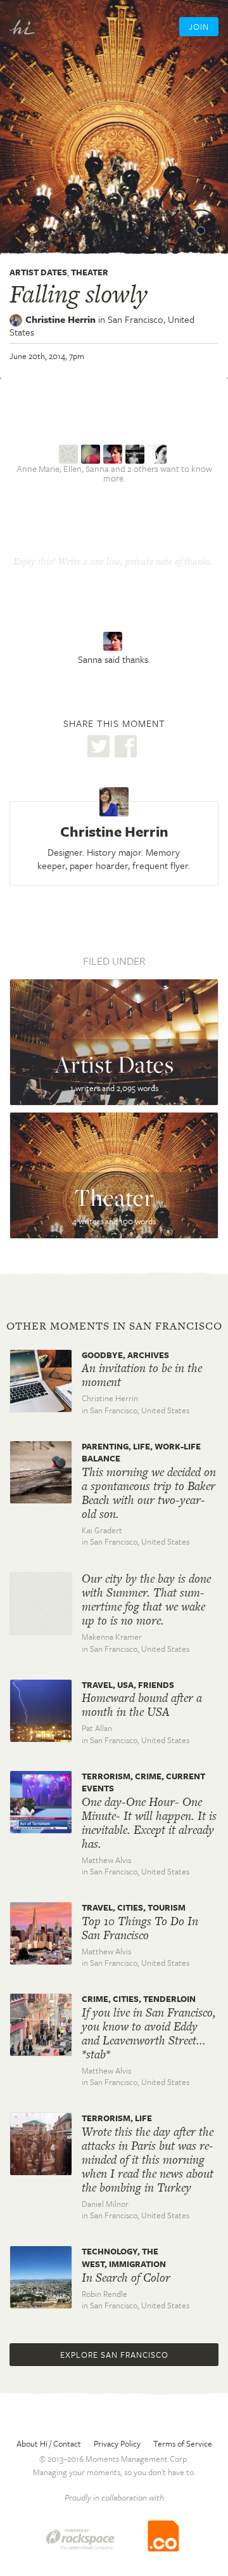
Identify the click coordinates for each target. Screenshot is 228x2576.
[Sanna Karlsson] (114, 641)
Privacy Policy (117, 2443)
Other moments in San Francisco (114, 1326)
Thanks (114, 588)
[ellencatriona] (92, 453)
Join (199, 27)
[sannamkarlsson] (114, 453)
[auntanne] (70, 453)
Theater (90, 272)
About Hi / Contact (49, 2443)
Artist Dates (38, 272)
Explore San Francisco (114, 2355)
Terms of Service (183, 2443)
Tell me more (113, 423)
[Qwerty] (159, 453)
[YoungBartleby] (136, 453)
